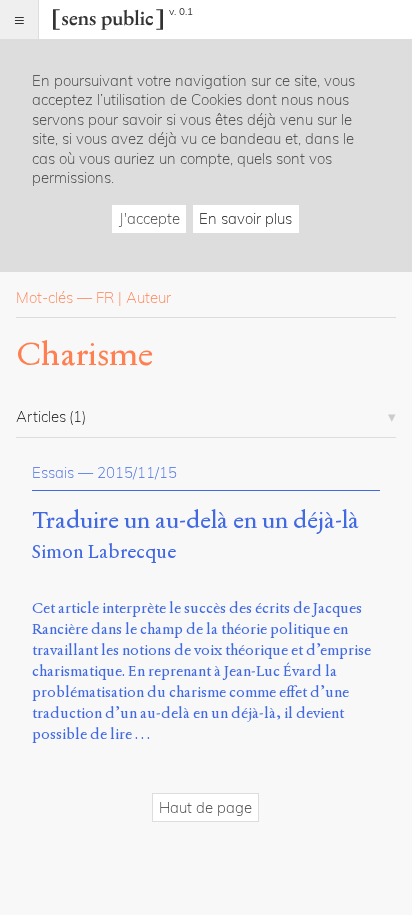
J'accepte (149, 218)
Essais (53, 472)
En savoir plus (245, 218)
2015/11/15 (137, 472)
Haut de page (205, 807)
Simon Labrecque (104, 551)
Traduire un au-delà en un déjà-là (195, 521)
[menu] (19, 19)
